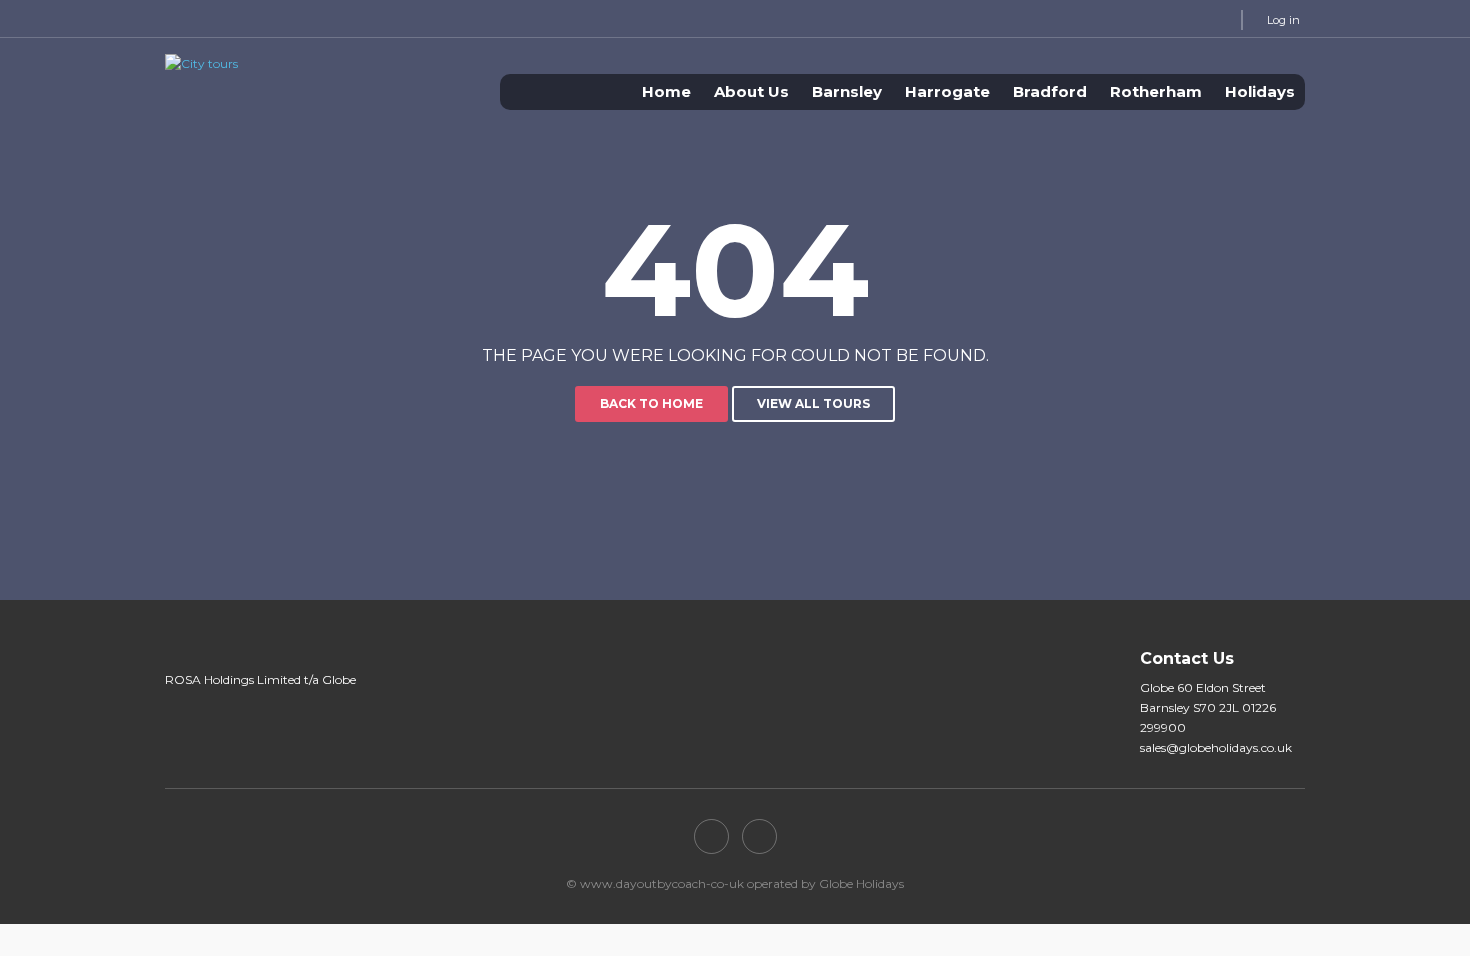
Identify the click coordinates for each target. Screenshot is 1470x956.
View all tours (813, 403)
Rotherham (1156, 91)
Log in (1283, 20)
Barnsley (847, 91)
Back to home (651, 403)
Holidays (1260, 91)
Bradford (1050, 91)
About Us (751, 91)
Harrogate (947, 91)
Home (666, 91)
